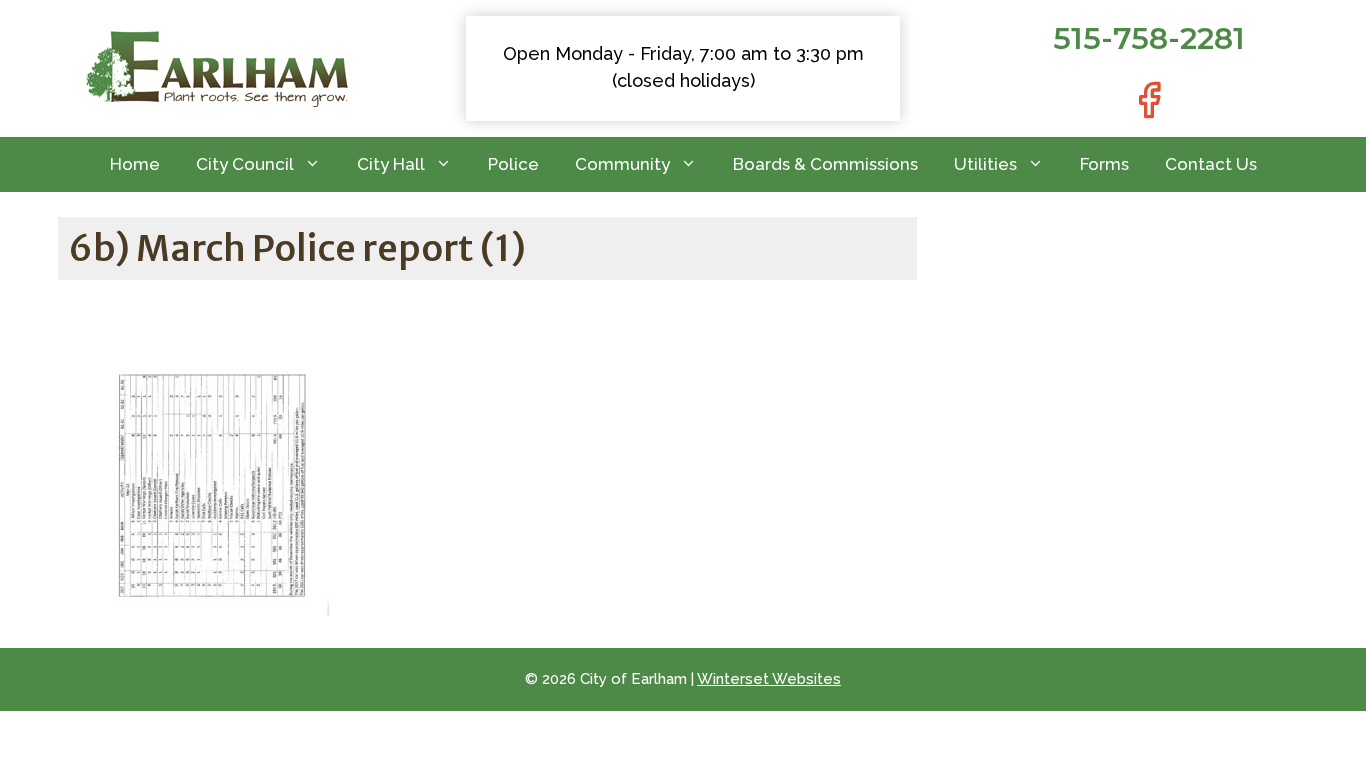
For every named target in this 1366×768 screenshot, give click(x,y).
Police (513, 164)
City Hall (391, 164)
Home (135, 164)
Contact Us (1211, 164)
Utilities (985, 164)
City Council (245, 164)
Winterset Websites (769, 679)
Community (622, 164)
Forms (1104, 164)
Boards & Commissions (825, 164)
